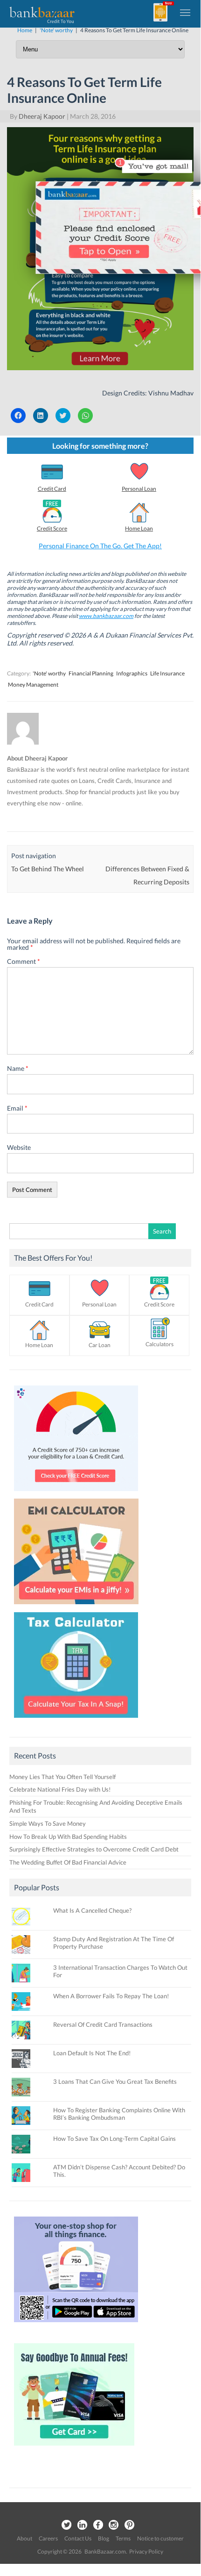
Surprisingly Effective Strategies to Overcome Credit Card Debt (94, 1849)
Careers (48, 2538)
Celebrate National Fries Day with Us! (60, 1789)
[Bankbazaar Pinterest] (130, 2525)
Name (18, 1068)
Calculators (159, 1344)
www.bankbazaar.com (106, 616)
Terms (123, 2538)
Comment (24, 961)
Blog (104, 2538)
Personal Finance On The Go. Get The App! (100, 546)
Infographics (132, 673)
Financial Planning (91, 673)
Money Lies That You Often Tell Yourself (62, 1777)
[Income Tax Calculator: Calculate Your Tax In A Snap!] (76, 1720)
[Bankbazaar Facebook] (98, 2525)
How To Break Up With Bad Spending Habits (68, 1837)
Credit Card (52, 489)
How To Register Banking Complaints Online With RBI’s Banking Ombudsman (119, 2114)
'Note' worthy (49, 673)
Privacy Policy (146, 2551)
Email (17, 1108)
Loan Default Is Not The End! (92, 2053)
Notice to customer (160, 2538)
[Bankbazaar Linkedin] (82, 2525)
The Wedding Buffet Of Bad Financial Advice (68, 1862)
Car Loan (100, 1345)
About (24, 2538)
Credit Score (52, 528)
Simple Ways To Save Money (48, 1823)
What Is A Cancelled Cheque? (92, 1910)
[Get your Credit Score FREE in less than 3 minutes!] (76, 1493)
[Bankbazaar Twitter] (66, 2525)
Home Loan (139, 528)
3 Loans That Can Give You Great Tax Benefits (115, 2081)
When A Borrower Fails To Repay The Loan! (111, 1996)
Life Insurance (167, 673)
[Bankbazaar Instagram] (114, 2525)
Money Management (33, 685)
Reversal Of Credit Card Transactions (103, 2024)
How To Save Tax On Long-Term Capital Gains (114, 2138)
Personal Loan (139, 489)
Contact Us (78, 2538)
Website (19, 1147)
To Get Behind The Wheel (48, 869)
